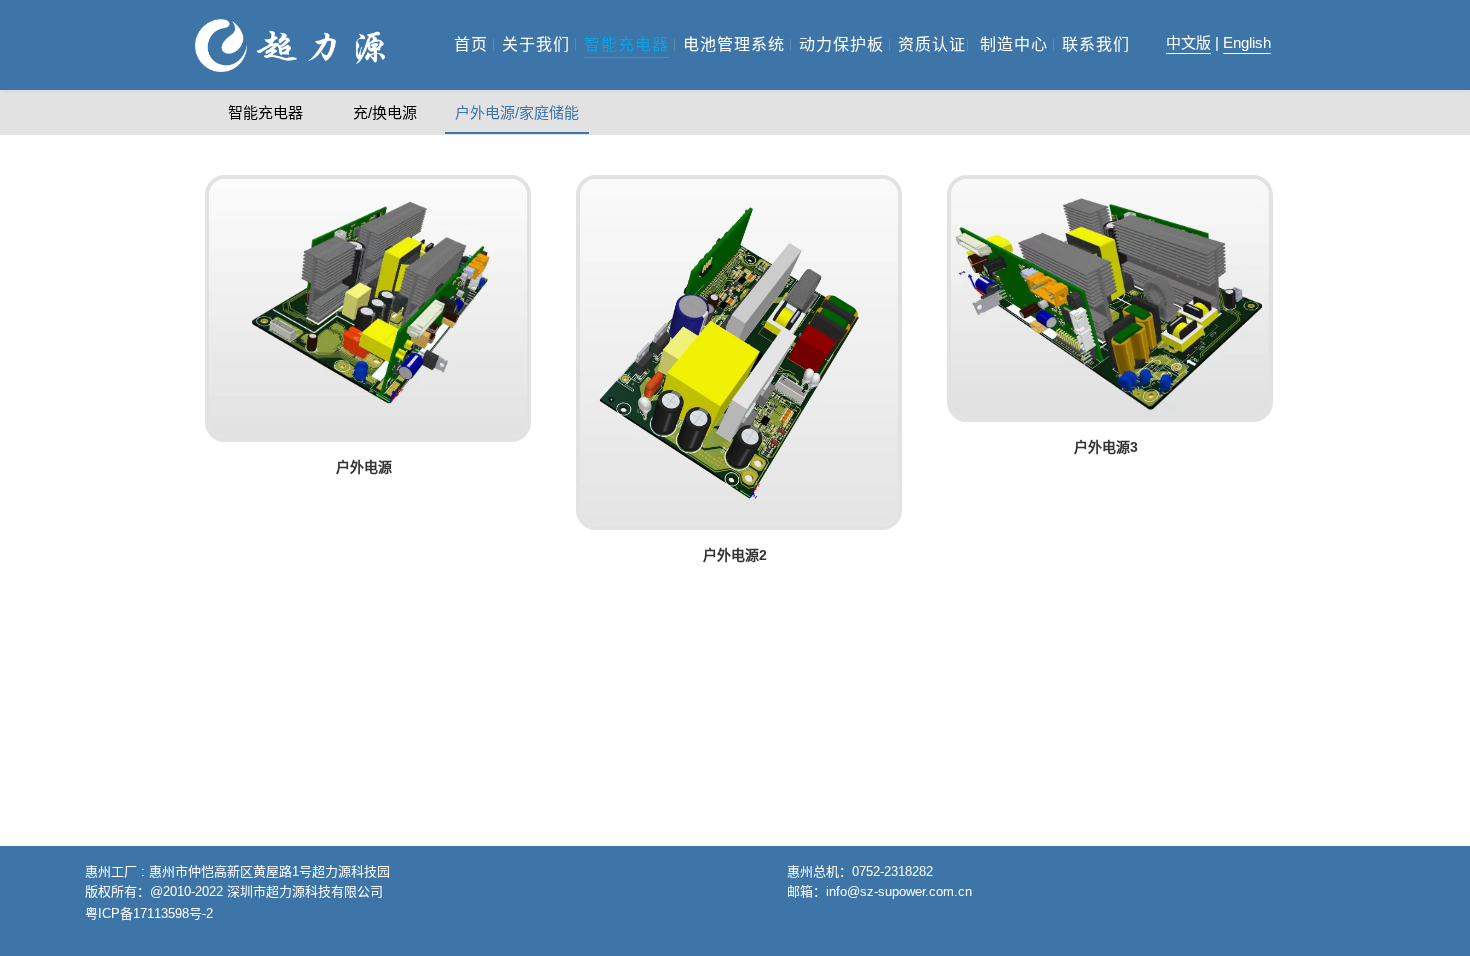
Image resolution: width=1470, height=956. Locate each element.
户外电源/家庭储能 (517, 112)
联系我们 (1096, 44)
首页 (471, 44)
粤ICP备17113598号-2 (149, 913)
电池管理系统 (734, 44)
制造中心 (1014, 44)
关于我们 (536, 44)
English (1247, 42)
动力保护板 (841, 44)
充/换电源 (385, 112)
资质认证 (932, 44)
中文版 (1188, 42)
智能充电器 (626, 44)
